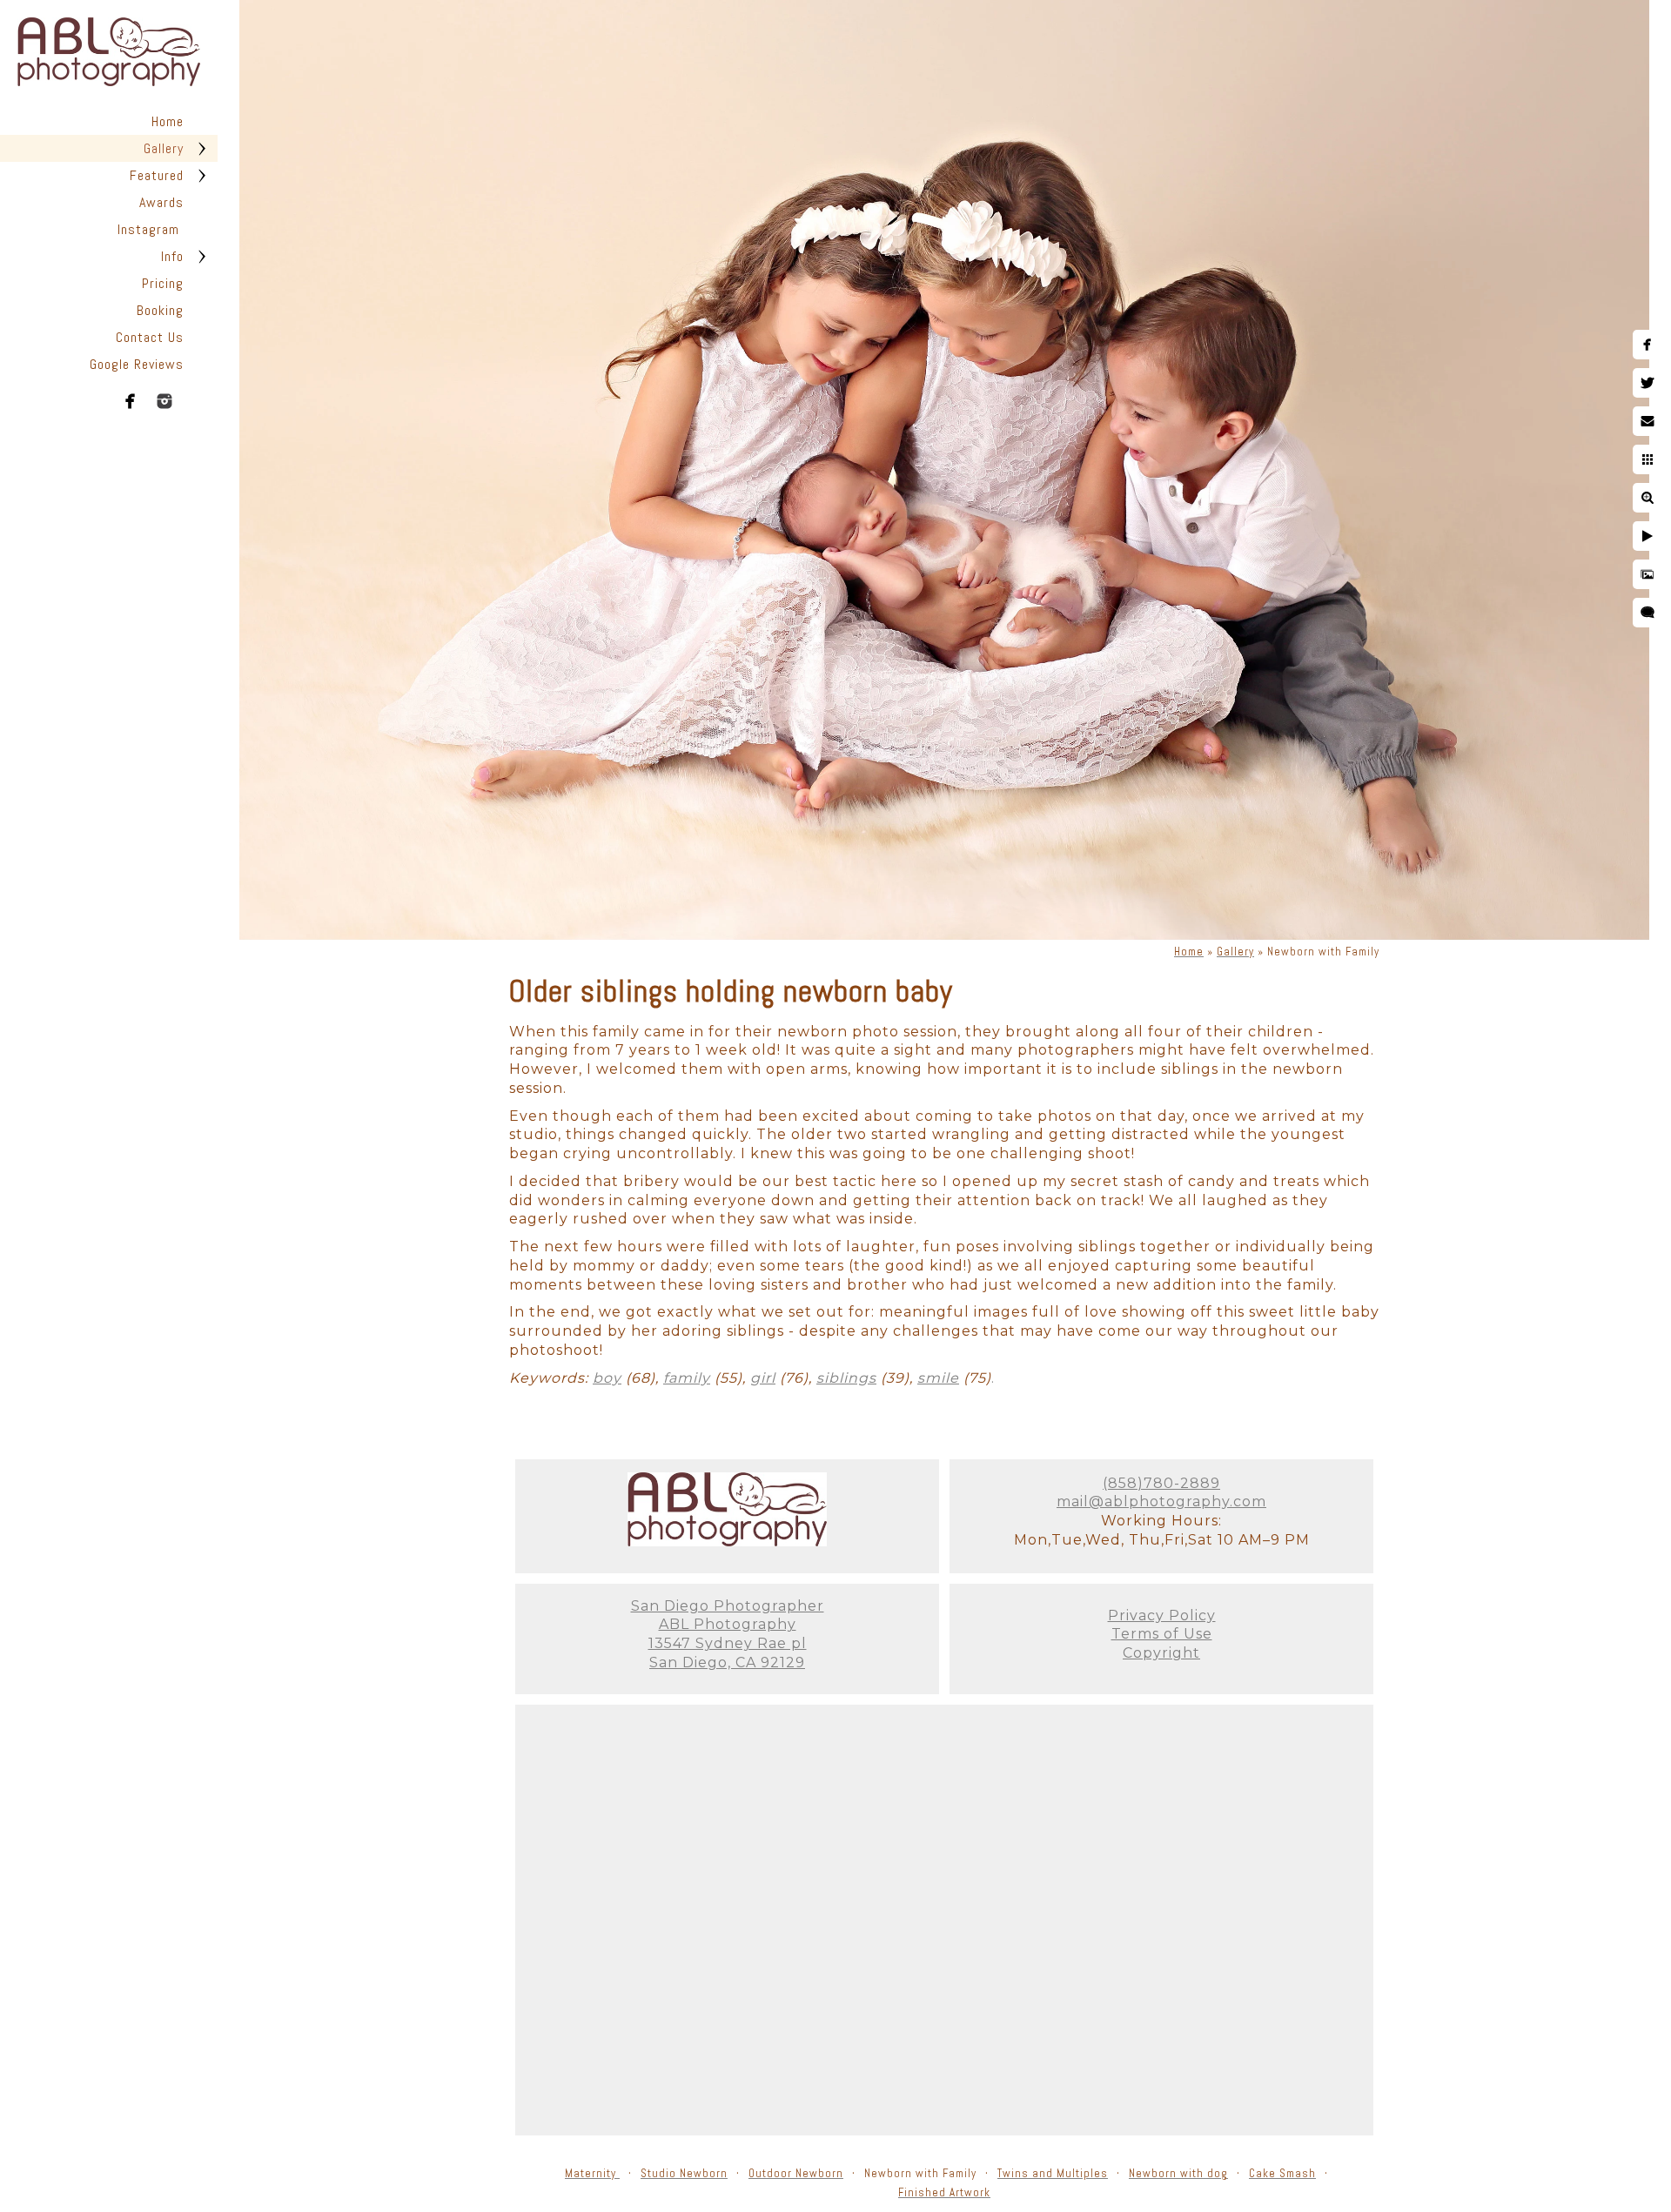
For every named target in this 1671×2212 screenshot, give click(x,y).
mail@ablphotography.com (1161, 1501)
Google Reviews (137, 364)
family (687, 1378)
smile (938, 1378)
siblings (846, 1378)
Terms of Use (1162, 1634)
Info (172, 256)
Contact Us (150, 337)
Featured (157, 175)
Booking (160, 310)
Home (168, 121)
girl (763, 1378)
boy (607, 1378)
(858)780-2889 (1161, 1483)
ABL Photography (728, 1624)
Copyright (1161, 1653)
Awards (161, 202)
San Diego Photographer (728, 1606)
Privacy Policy (1162, 1615)
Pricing (163, 283)
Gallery (164, 148)
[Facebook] (131, 401)
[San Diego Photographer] (727, 1542)
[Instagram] (164, 401)
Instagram (151, 229)
